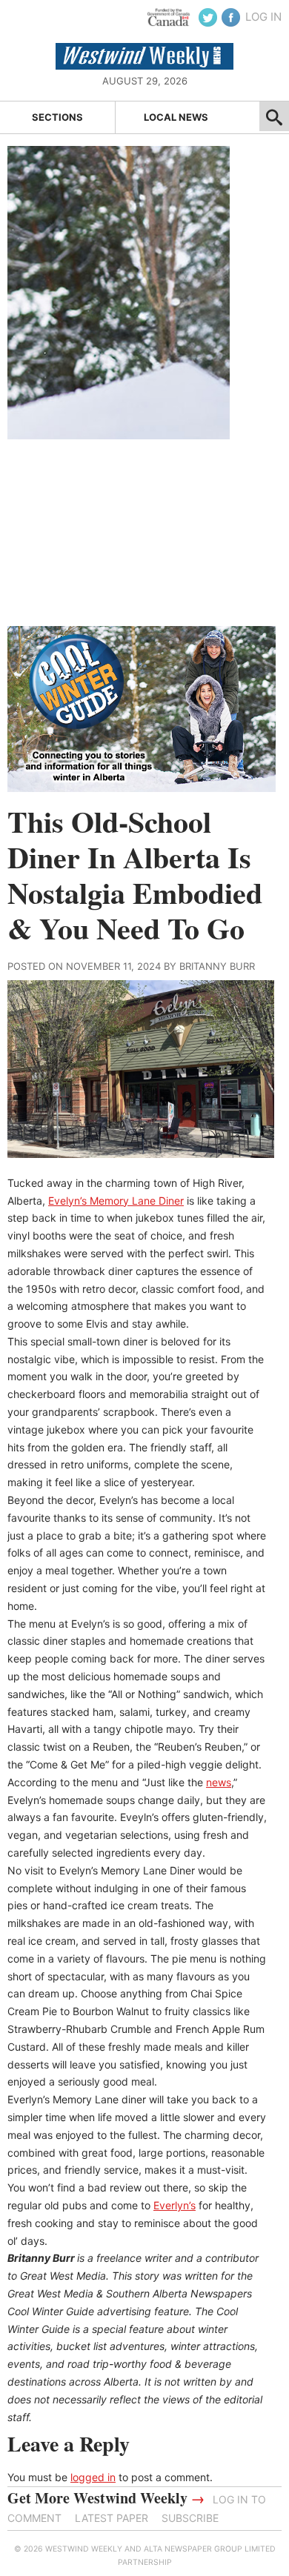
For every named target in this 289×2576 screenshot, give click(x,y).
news (219, 1782)
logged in (93, 2477)
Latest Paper (112, 2518)
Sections (57, 117)
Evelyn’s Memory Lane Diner (116, 1201)
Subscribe (190, 2518)
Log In (263, 17)
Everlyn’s (175, 2205)
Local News (176, 117)
